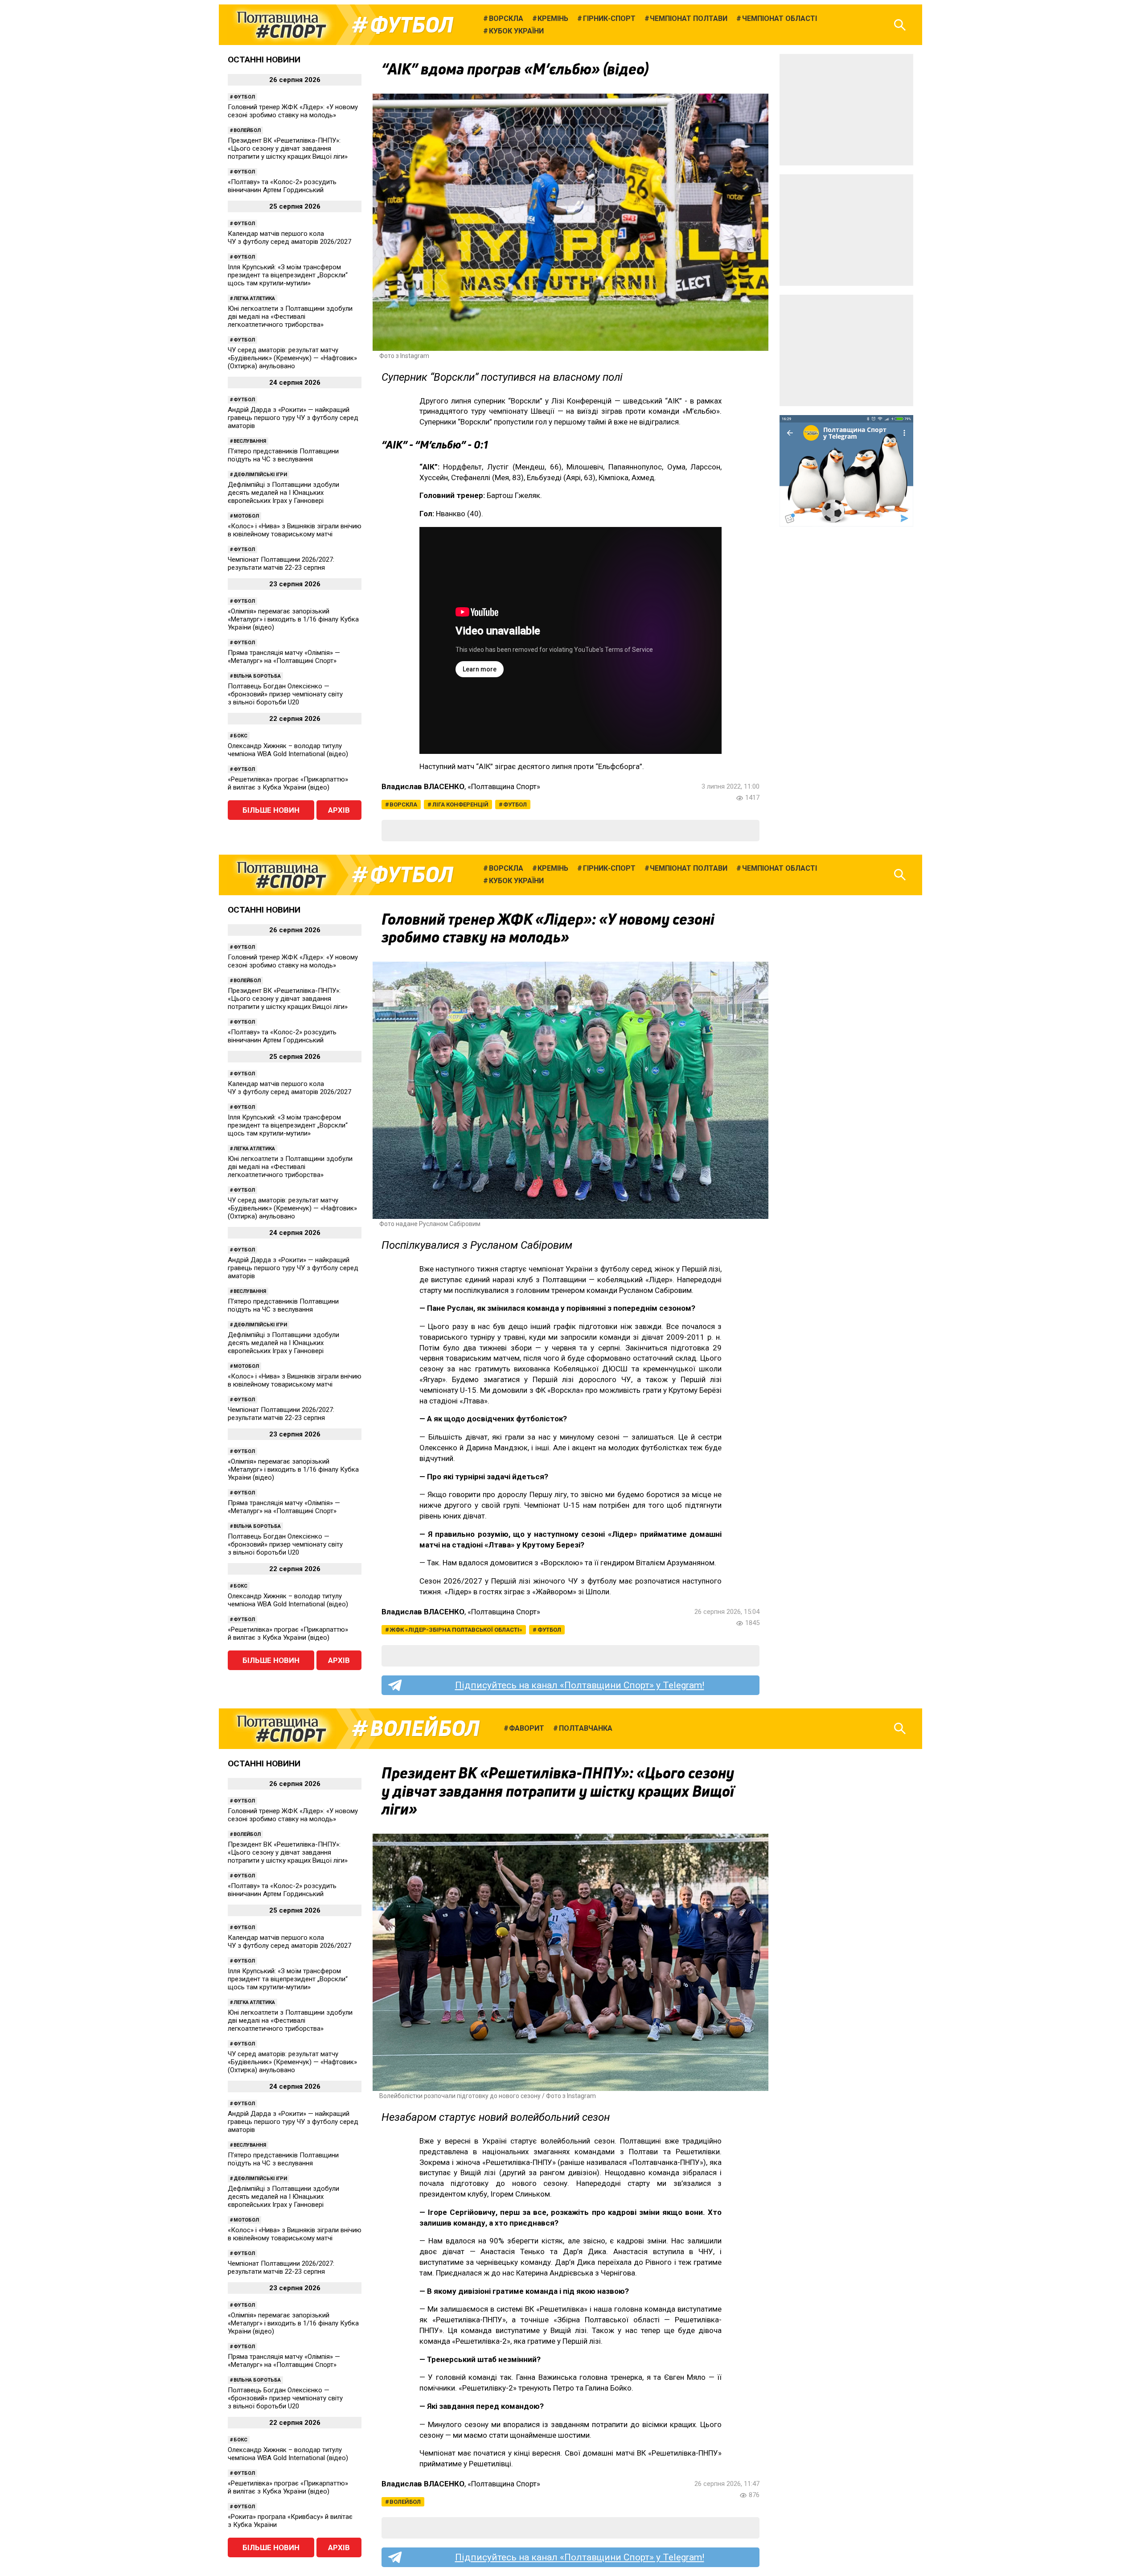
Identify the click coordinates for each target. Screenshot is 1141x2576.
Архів (339, 810)
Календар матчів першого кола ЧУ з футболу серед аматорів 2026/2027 (289, 238)
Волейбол (247, 130)
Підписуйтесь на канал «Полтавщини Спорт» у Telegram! (580, 1685)
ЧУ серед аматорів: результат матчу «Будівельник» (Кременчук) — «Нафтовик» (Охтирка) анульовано (292, 358)
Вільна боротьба (257, 676)
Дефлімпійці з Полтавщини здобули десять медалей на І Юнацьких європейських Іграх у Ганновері (283, 493)
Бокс (240, 736)
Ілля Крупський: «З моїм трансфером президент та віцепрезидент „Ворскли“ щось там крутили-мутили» (288, 275)
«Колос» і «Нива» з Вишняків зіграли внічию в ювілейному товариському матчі (295, 530)
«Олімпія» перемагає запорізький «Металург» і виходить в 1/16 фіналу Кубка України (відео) (293, 619)
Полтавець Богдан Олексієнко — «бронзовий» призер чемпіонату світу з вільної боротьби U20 (285, 694)
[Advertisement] (846, 110)
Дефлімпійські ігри (260, 475)
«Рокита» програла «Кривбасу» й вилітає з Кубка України (290, 2521)
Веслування (250, 441)
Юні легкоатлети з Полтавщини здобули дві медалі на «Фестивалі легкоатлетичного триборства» (290, 317)
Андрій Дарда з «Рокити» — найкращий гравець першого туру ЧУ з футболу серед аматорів (293, 418)
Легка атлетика (254, 298)
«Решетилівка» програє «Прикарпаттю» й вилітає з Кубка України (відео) (288, 783)
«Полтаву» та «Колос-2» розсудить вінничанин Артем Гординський (282, 186)
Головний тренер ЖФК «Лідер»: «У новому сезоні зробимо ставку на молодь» (293, 111)
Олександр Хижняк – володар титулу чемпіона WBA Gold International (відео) (288, 750)
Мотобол (246, 516)
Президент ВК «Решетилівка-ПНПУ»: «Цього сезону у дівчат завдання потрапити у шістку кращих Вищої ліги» (288, 148)
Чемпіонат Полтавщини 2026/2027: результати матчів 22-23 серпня (281, 564)
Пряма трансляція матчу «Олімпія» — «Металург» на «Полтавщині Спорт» (284, 657)
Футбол (412, 25)
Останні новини (264, 60)
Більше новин (271, 810)
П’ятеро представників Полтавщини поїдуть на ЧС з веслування (283, 455)
